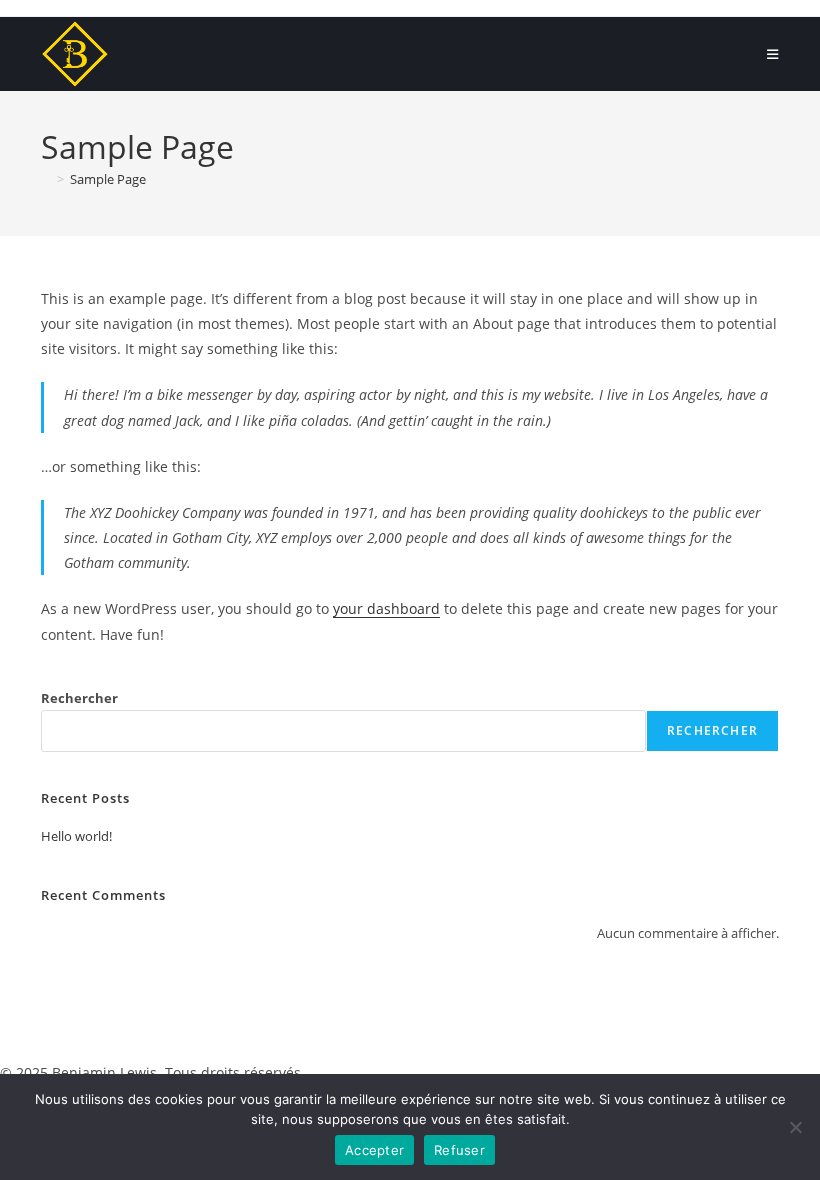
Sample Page (108, 179)
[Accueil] (46, 179)
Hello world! (76, 836)
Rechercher (79, 698)
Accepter (374, 1150)
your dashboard (386, 608)
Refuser (459, 1150)
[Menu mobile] (773, 54)
